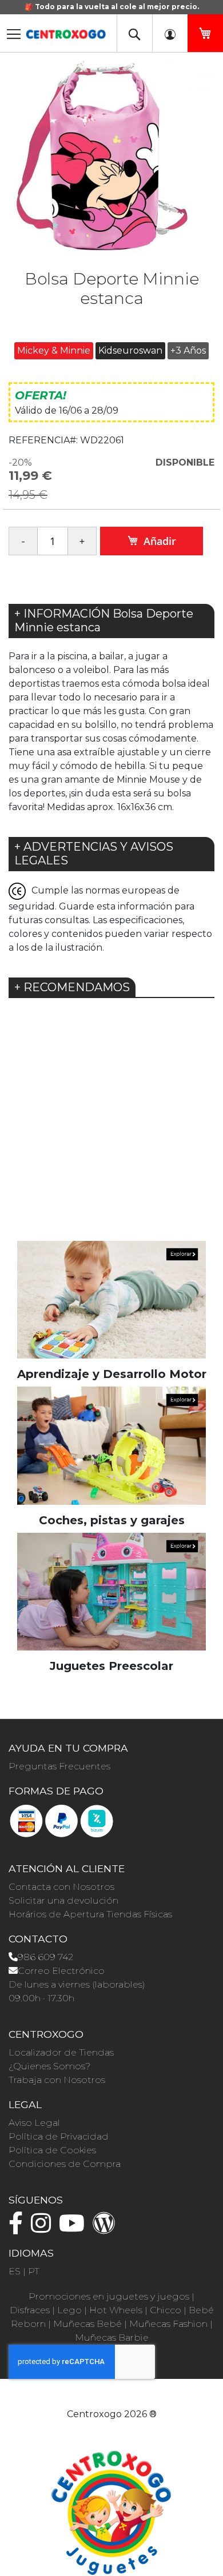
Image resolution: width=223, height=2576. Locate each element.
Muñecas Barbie (112, 2337)
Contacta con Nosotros (61, 1887)
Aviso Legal (34, 2123)
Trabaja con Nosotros (57, 2080)
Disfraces (30, 2310)
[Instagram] (44, 2228)
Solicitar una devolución (63, 1900)
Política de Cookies (52, 2150)
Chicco (166, 2310)
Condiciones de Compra (65, 2164)
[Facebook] (19, 2228)
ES (15, 2271)
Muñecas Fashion (168, 2324)
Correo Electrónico (61, 1971)
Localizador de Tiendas (61, 2052)
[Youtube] (75, 2228)
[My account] (170, 33)
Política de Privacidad (59, 2136)
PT (34, 2271)
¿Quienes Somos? (49, 2066)
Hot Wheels (116, 2310)
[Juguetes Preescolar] (111, 1591)
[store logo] (66, 31)
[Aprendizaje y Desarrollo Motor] (111, 1299)
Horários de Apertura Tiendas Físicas (90, 1914)
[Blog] (107, 2228)
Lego (69, 2310)
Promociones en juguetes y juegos (109, 2296)
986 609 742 (45, 1957)
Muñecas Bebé (87, 2324)
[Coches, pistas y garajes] (111, 1445)
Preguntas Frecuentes (59, 1766)
